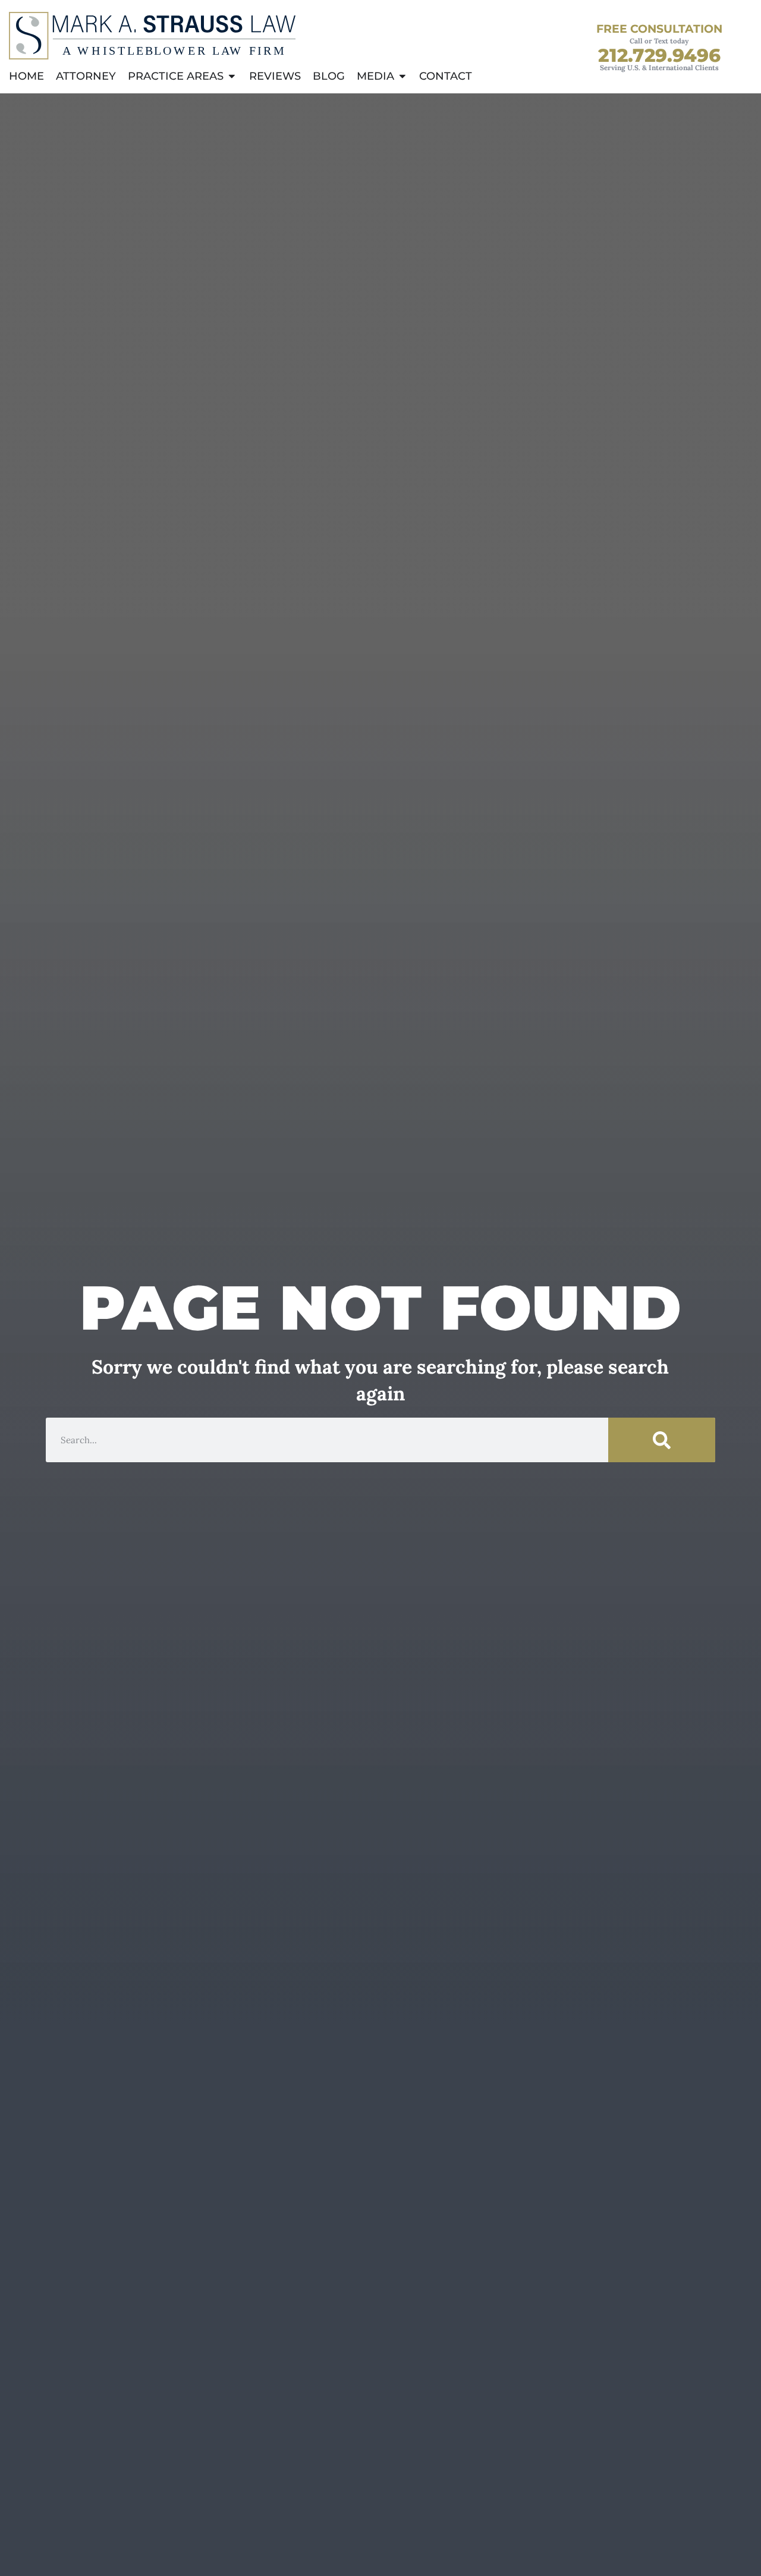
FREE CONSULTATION (659, 29)
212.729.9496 (659, 55)
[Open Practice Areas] (232, 76)
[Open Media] (402, 76)
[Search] (662, 1440)
